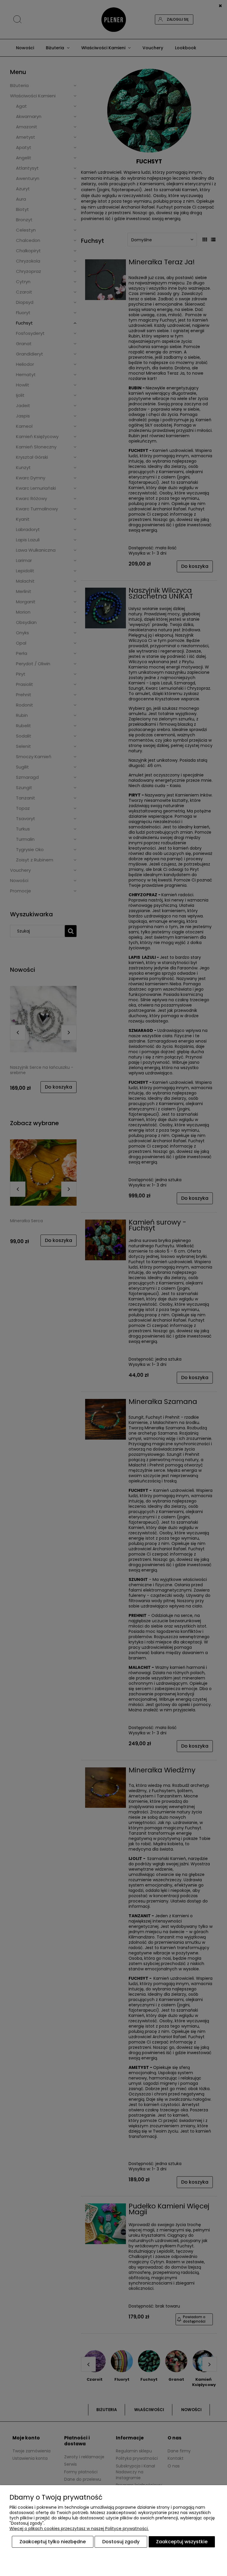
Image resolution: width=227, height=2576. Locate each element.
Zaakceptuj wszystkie (182, 2542)
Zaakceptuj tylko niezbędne (53, 2542)
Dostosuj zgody (121, 2542)
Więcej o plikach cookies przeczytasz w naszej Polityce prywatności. (79, 2529)
